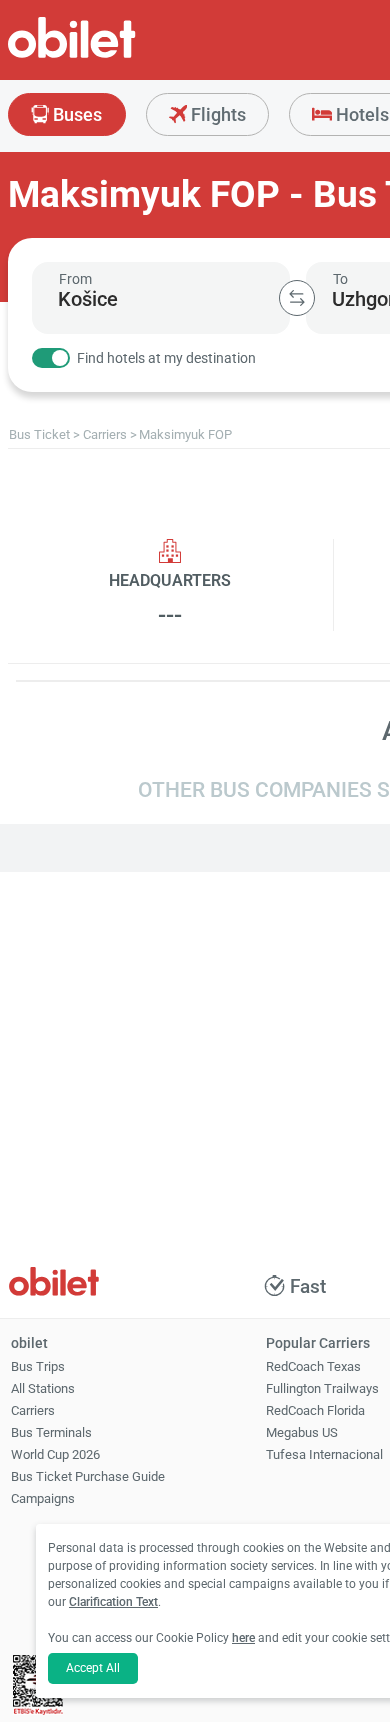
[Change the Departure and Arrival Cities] (297, 298)
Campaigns (43, 1498)
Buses (75, 114)
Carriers (33, 1410)
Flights (216, 114)
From (75, 279)
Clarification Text (113, 1602)
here (243, 1638)
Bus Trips (38, 1366)
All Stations (43, 1388)
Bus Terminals (51, 1432)
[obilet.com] (120, 55)
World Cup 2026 (55, 1454)
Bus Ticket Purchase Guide (88, 1476)
